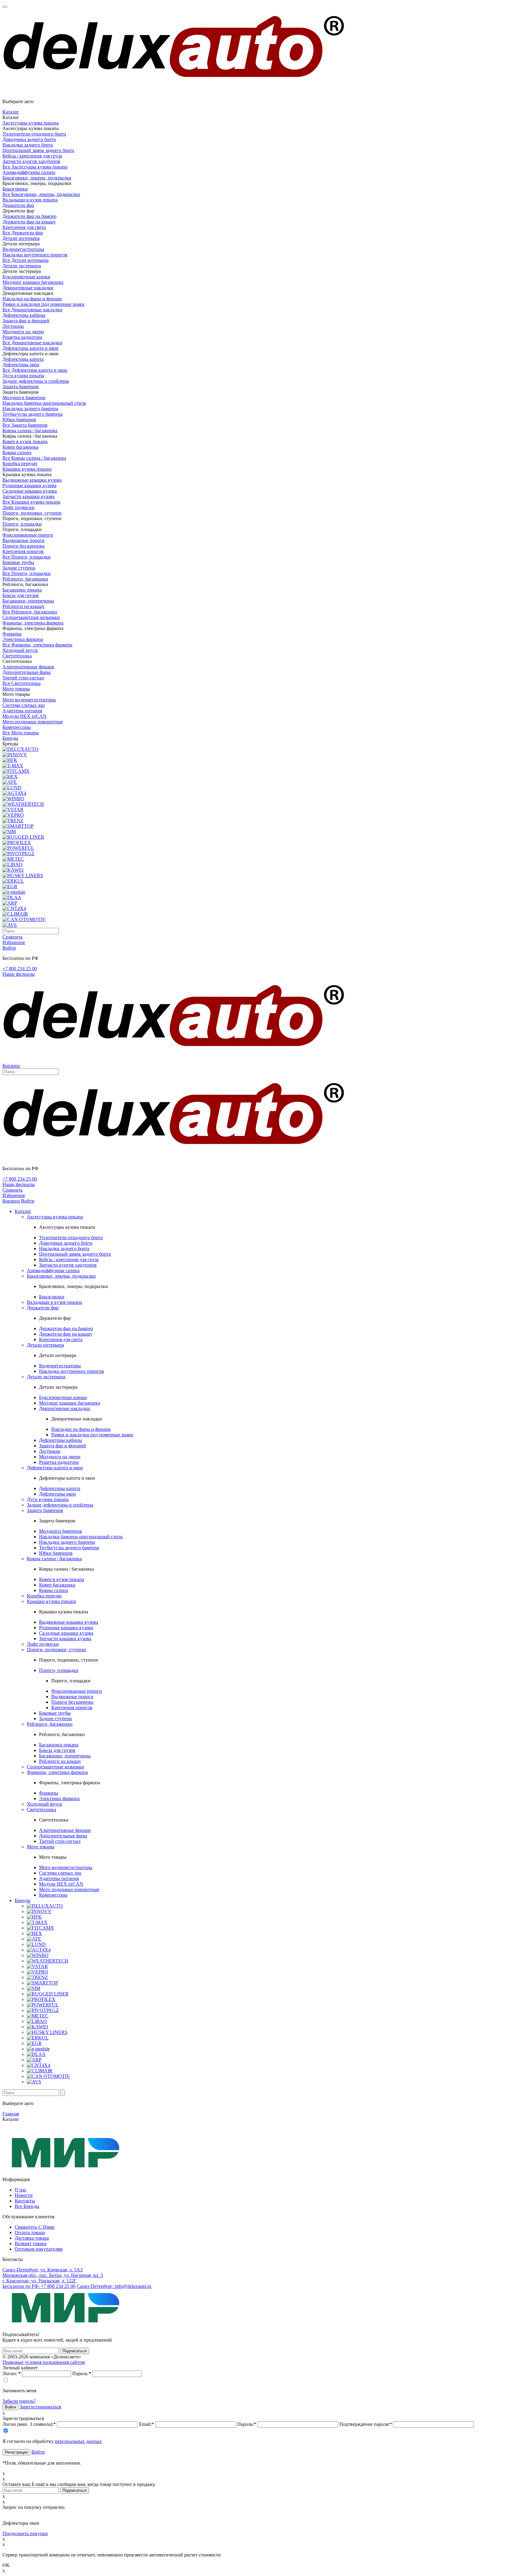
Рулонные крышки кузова (29, 485)
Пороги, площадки (22, 524)
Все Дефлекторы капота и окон (35, 370)
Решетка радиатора (22, 337)
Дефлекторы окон (21, 365)
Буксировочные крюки (26, 277)
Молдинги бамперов (24, 398)
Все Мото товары (21, 733)
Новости (24, 2195)
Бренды (10, 738)
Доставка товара (32, 2238)
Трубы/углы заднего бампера (32, 414)
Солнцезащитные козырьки (31, 617)
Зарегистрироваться (40, 2407)
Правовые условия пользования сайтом (44, 2362)
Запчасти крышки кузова (29, 496)
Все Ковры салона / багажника (34, 458)
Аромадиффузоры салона (29, 172)
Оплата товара (30, 2232)
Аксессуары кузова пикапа (30, 123)
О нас (21, 2190)
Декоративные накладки (28, 288)
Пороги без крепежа (23, 546)
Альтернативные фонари (28, 667)
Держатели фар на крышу (29, 222)
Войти (38, 2452)
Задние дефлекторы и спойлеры (36, 381)
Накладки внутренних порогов (35, 255)
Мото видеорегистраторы (29, 700)
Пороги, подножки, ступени (32, 513)
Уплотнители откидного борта (34, 134)
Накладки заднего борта (28, 145)
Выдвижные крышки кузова (32, 480)
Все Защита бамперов (25, 425)
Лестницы (13, 326)
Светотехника (17, 656)
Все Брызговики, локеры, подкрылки (41, 194)
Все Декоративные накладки (32, 310)
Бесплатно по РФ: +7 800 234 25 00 (39, 2286)
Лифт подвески (18, 507)
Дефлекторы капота (23, 359)
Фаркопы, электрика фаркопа (33, 623)
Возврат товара (30, 2243)
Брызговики (15, 189)
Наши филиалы (19, 974)
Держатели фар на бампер (29, 216)
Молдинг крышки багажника (33, 282)
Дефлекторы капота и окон (30, 348)
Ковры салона (17, 452)
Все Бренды (27, 2206)
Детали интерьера (21, 238)
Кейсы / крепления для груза (32, 156)
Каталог (11, 112)
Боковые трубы (18, 562)
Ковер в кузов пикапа (25, 441)
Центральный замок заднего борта (38, 150)
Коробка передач (20, 463)
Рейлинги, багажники (25, 579)
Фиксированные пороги (28, 535)
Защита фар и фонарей (26, 321)
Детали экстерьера (22, 266)
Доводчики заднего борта (29, 139)
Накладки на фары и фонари (32, 299)
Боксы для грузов (21, 595)
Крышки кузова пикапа (27, 469)
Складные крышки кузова (30, 491)
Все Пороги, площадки (27, 557)
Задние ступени (19, 568)
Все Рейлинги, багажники (30, 612)
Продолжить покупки (25, 2533)
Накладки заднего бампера (30, 409)
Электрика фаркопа (23, 639)
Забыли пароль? (19, 2401)
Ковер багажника (20, 447)
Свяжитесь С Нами (35, 2227)
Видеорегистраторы (23, 249)
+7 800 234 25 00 (20, 969)
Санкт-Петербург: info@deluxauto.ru (114, 2286)
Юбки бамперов (19, 420)
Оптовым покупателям (39, 2249)
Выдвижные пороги (23, 540)
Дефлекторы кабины (24, 315)
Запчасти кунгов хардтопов (31, 161)
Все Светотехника (22, 683)
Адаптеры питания (22, 711)
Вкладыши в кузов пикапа (30, 200)
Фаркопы (12, 634)
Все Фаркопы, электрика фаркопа (37, 645)
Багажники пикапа (22, 590)
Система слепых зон (24, 705)
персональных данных (78, 2441)
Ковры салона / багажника (30, 431)
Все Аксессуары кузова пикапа (35, 167)
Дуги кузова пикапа (23, 376)
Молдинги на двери (23, 332)
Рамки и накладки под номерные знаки (43, 304)
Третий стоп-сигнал (23, 678)
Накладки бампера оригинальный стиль (44, 403)
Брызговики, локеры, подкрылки (37, 178)
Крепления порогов (23, 551)
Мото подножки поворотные (33, 722)
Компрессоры (17, 727)
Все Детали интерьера (25, 260)
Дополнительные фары (27, 672)
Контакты (25, 2201)
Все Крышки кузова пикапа (31, 502)
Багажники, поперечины (28, 601)
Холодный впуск (20, 650)
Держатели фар (18, 205)
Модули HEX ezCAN (25, 716)
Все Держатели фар (23, 233)
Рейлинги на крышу (23, 606)
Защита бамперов (21, 387)
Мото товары (16, 689)
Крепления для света (24, 227)
